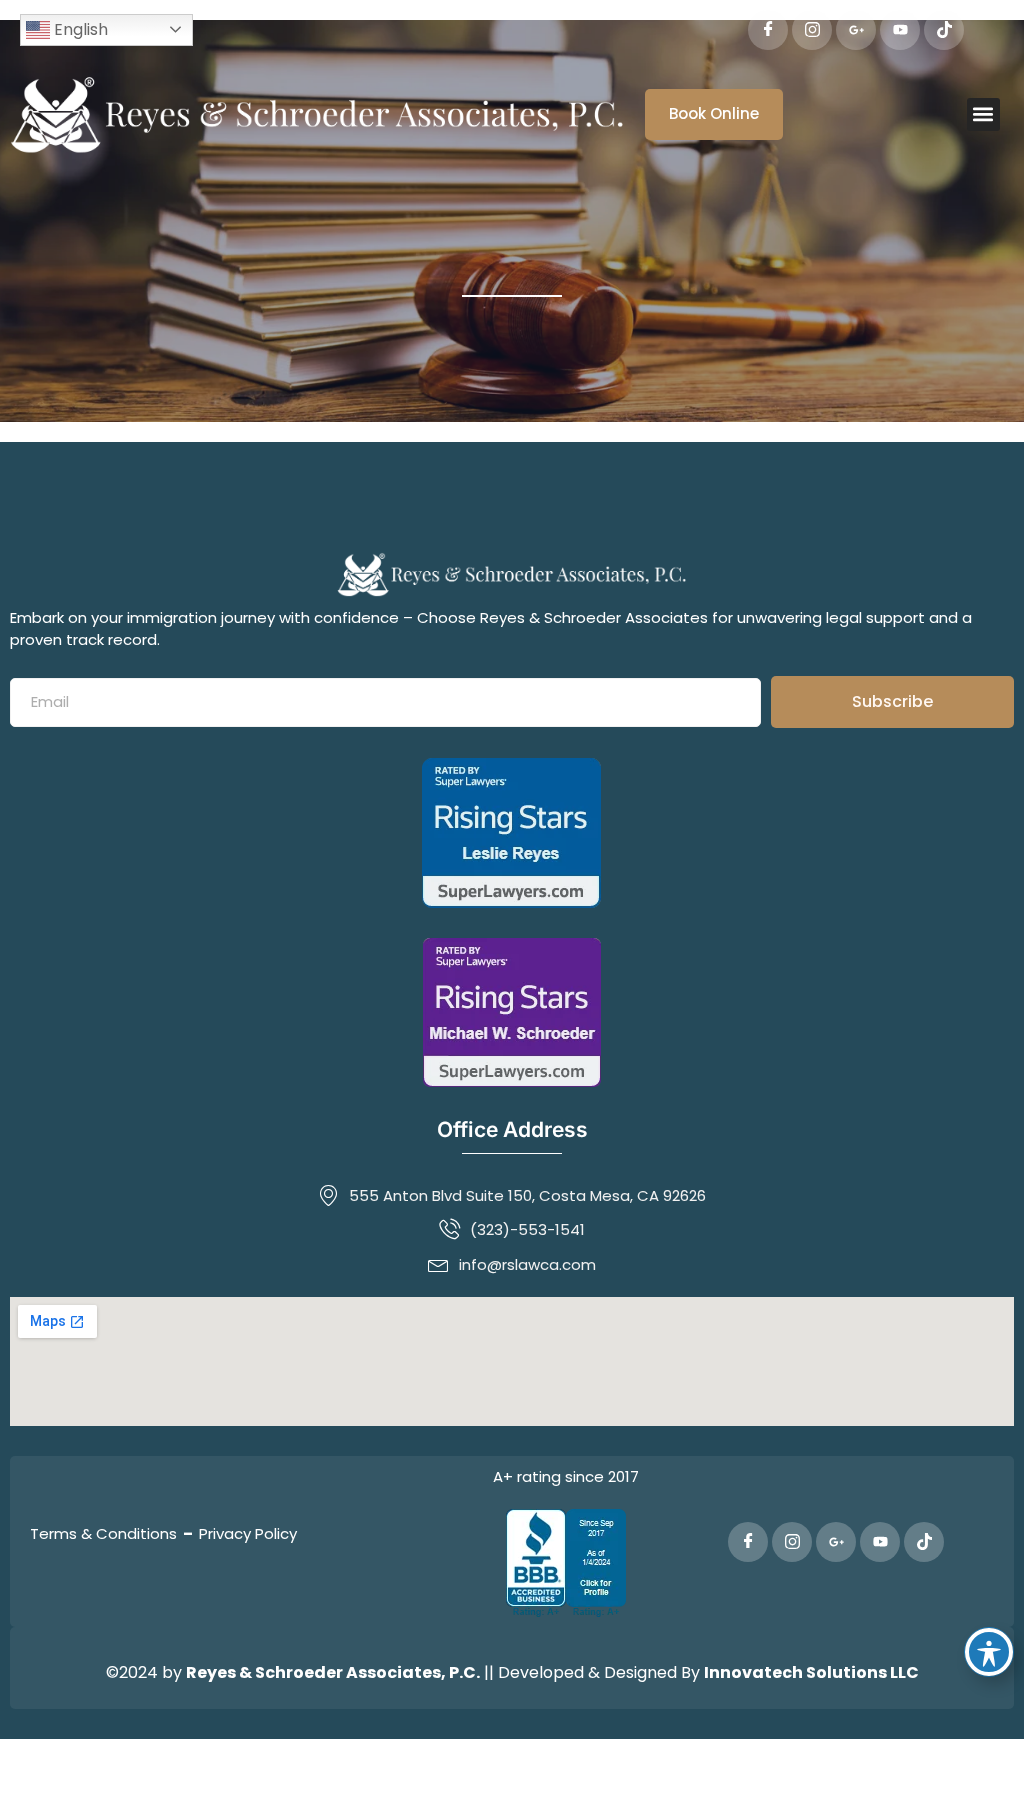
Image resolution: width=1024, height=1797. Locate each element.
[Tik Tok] (944, 30)
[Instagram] (812, 30)
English (79, 29)
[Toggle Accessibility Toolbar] (989, 1652)
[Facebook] (768, 30)
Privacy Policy (248, 1533)
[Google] (856, 30)
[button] (983, 114)
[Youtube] (900, 30)
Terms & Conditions (103, 1533)
